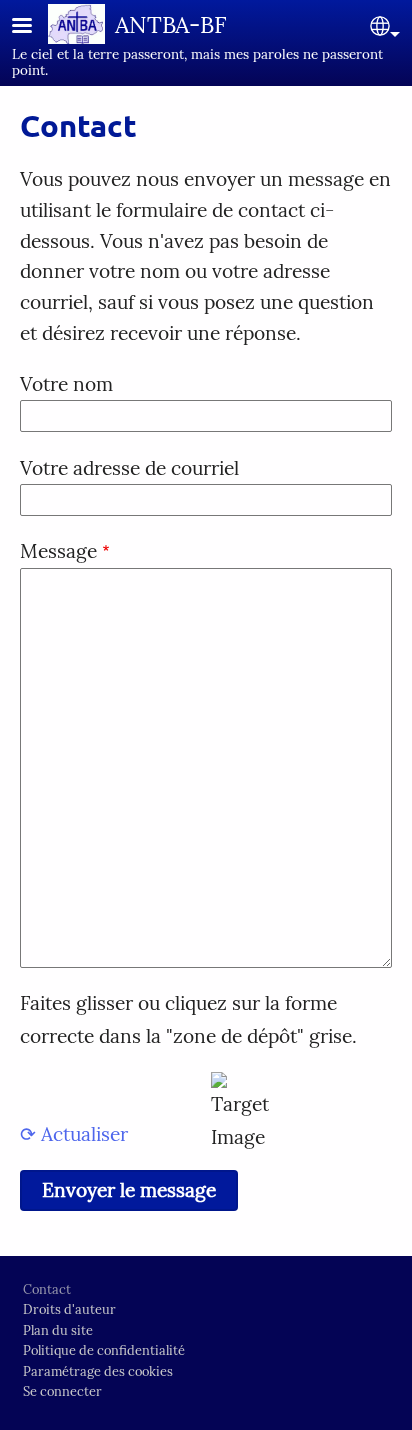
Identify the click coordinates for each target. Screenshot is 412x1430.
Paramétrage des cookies (98, 1371)
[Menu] (34, 27)
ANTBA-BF (171, 24)
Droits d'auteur (69, 1309)
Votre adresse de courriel (129, 468)
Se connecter (62, 1391)
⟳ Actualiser (74, 1134)
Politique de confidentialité (104, 1350)
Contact (47, 1289)
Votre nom (66, 384)
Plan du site (58, 1330)
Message (58, 551)
